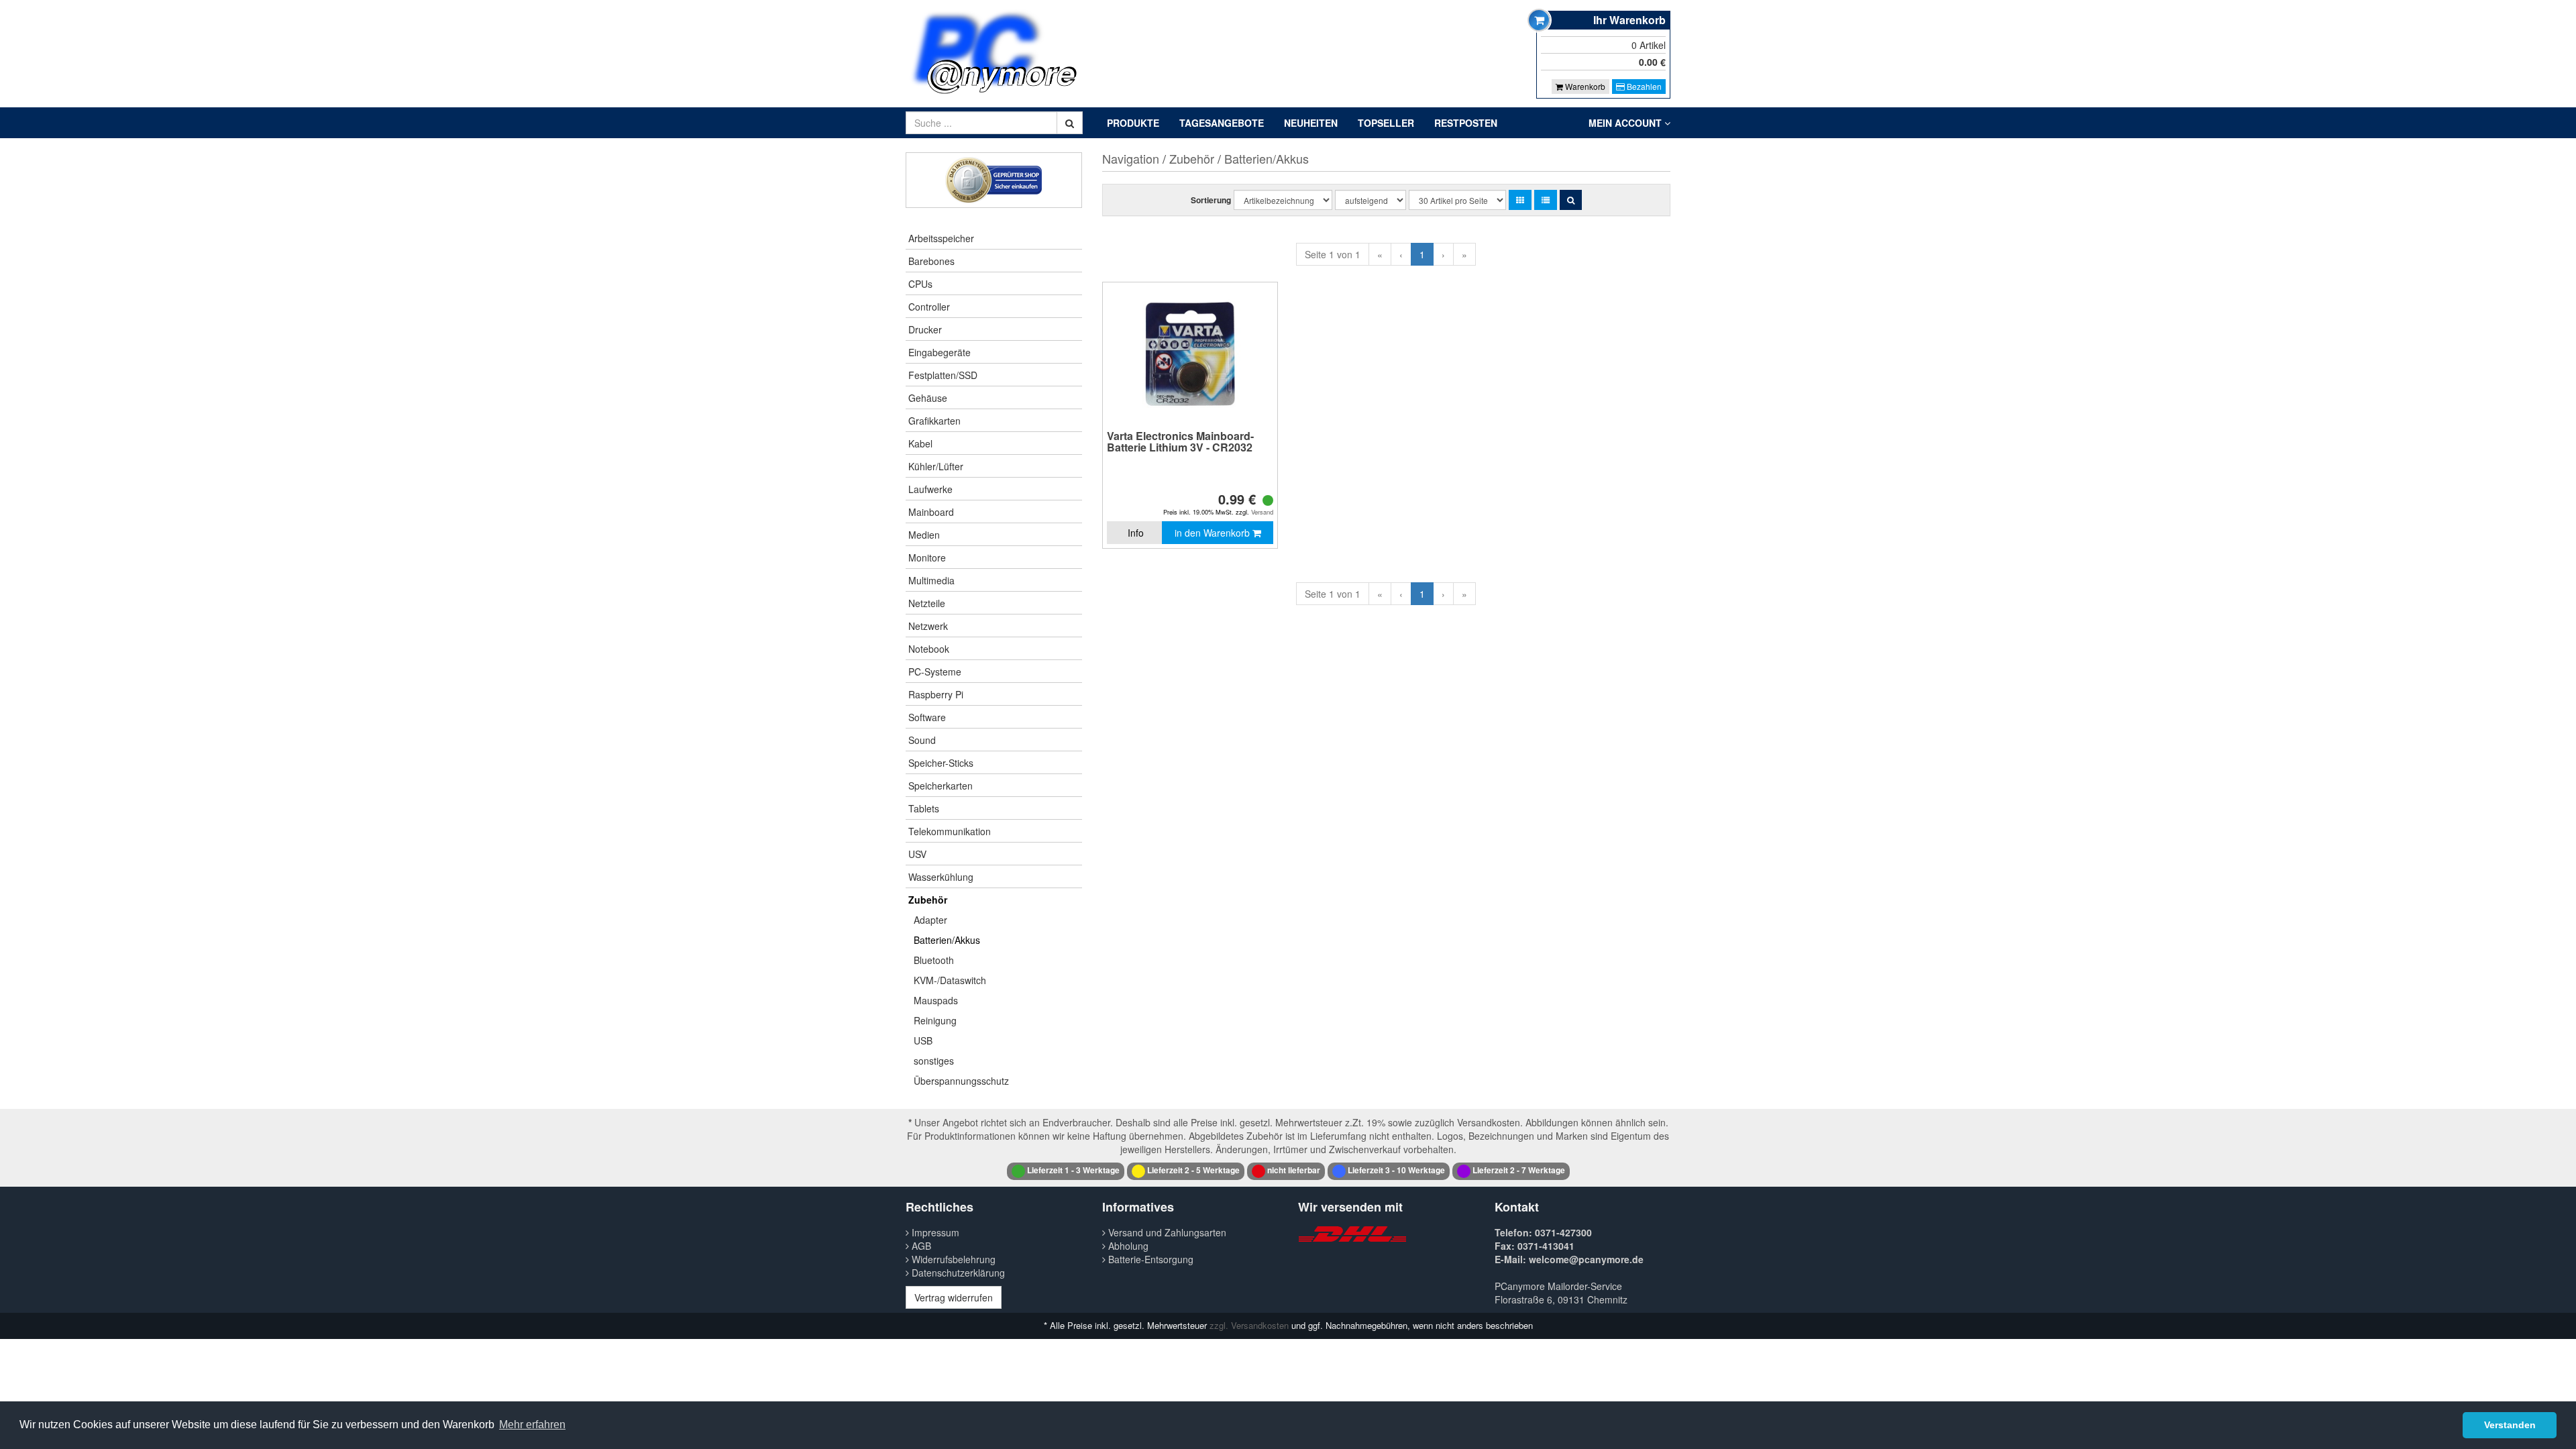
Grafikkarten (934, 421)
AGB (920, 1246)
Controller (929, 307)
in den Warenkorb (1214, 533)
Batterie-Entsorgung (1149, 1259)
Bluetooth (934, 960)
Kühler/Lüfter (936, 466)
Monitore (927, 557)
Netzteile (927, 603)
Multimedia (931, 580)
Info (1136, 533)
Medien (924, 535)
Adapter (930, 920)
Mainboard (931, 512)
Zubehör (928, 900)
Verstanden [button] (2510, 1425)
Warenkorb (1584, 86)
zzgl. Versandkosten (1249, 1325)
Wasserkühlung (941, 877)
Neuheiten (1311, 123)
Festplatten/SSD (943, 375)
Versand (1262, 512)
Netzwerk (928, 626)
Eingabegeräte (940, 352)
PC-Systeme (935, 672)
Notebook (929, 649)
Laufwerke (930, 489)
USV (917, 854)
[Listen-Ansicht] (1546, 200)
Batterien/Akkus (947, 940)
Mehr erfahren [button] (532, 1425)
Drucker (925, 329)
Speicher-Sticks (941, 763)
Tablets (924, 808)
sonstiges (934, 1061)
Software (927, 717)
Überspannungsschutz (961, 1081)
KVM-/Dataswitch (950, 980)
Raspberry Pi (936, 694)
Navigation (1131, 158)
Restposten (1466, 123)
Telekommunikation (950, 831)
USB (923, 1040)
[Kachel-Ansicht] (1520, 200)
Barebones (931, 261)
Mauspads (936, 1000)
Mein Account (1626, 123)
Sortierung (1211, 200)
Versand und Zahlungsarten (1166, 1232)
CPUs (920, 284)
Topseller (1386, 123)
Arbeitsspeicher (941, 238)
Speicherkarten (941, 786)
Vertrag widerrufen (954, 1297)
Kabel (920, 443)
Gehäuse (928, 398)
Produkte (1133, 123)
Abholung (1127, 1246)
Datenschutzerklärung (957, 1273)
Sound (922, 740)
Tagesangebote (1222, 123)
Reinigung (935, 1020)
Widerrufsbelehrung (952, 1259)
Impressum (934, 1232)
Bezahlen (1643, 86)
